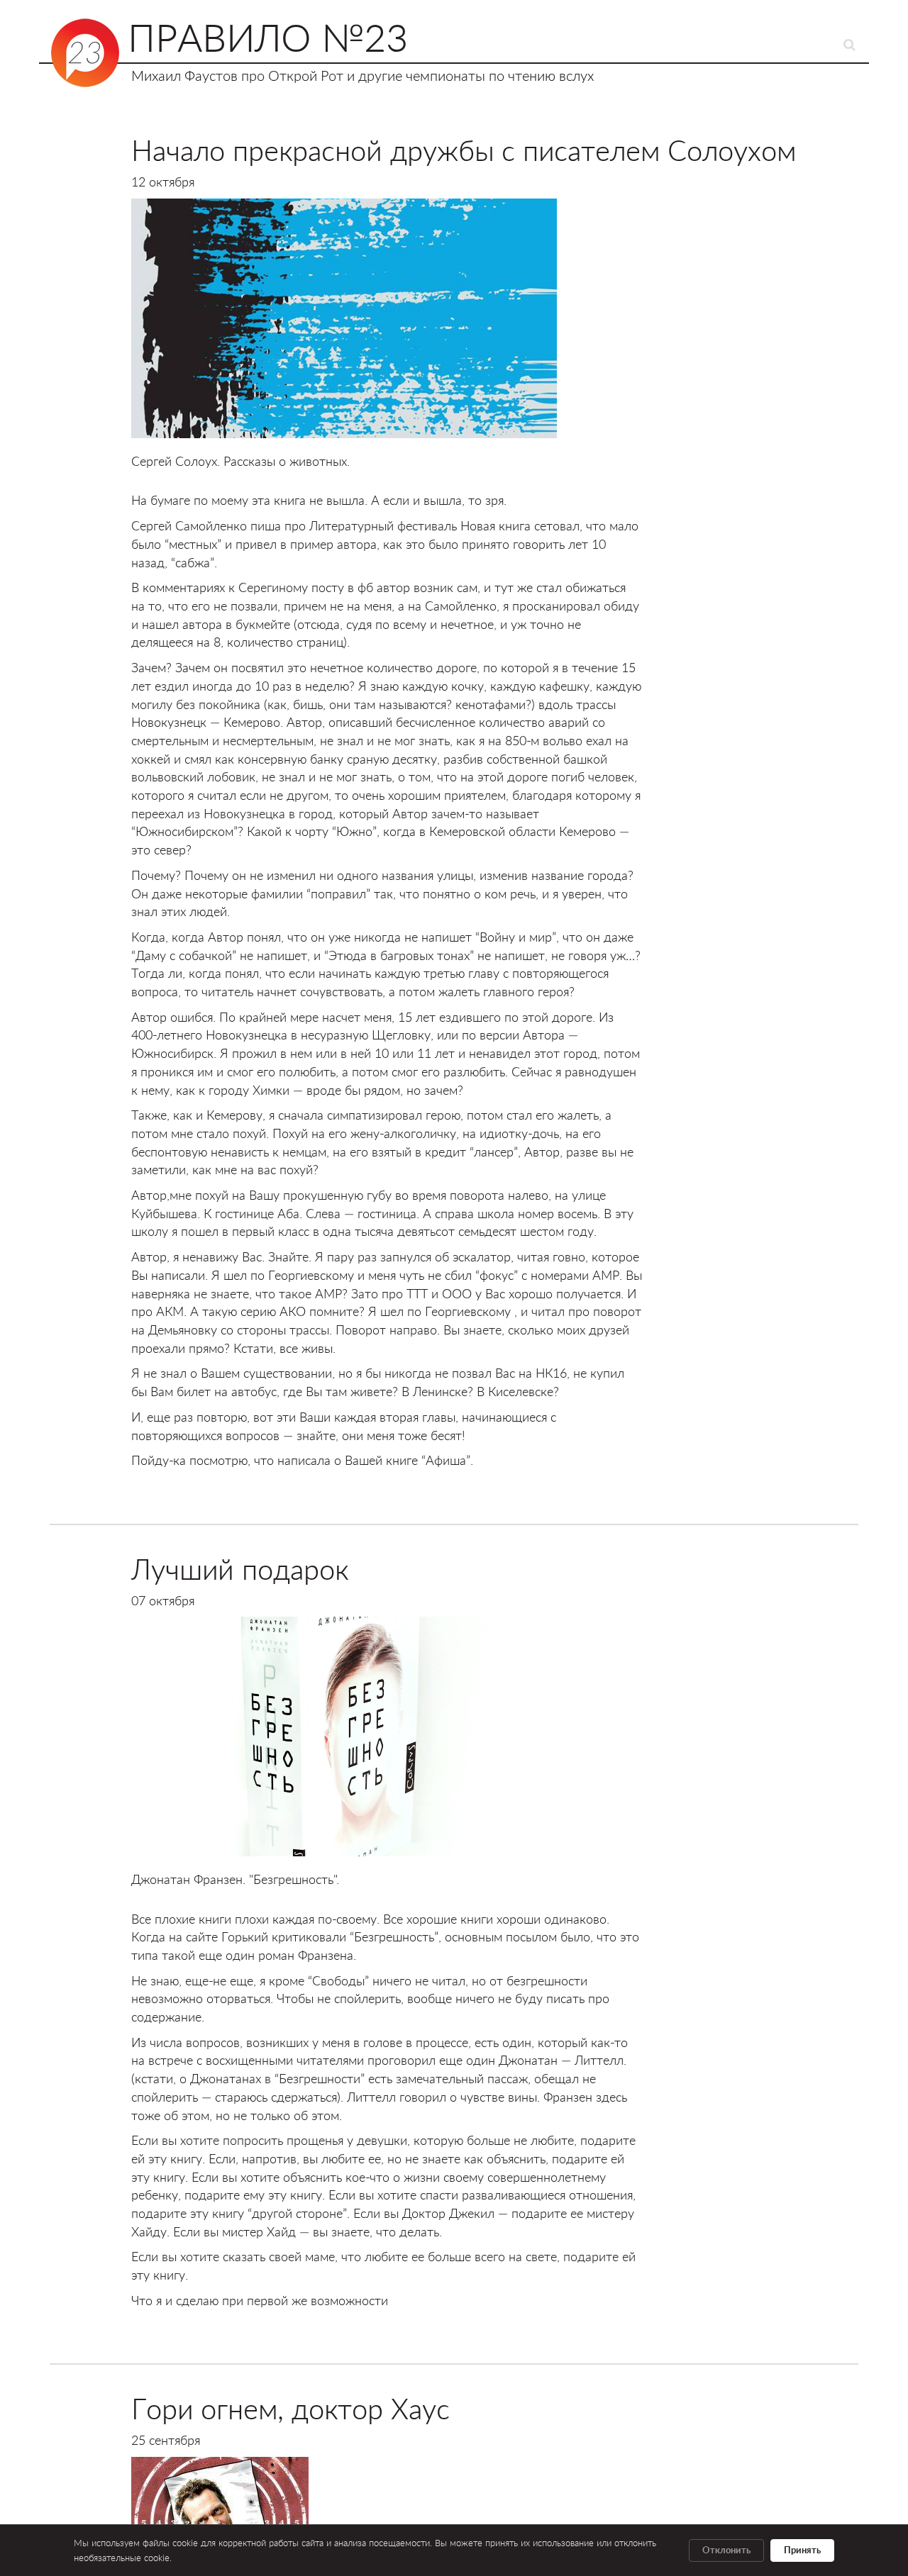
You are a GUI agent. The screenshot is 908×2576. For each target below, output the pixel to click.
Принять (802, 2550)
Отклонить (726, 2550)
